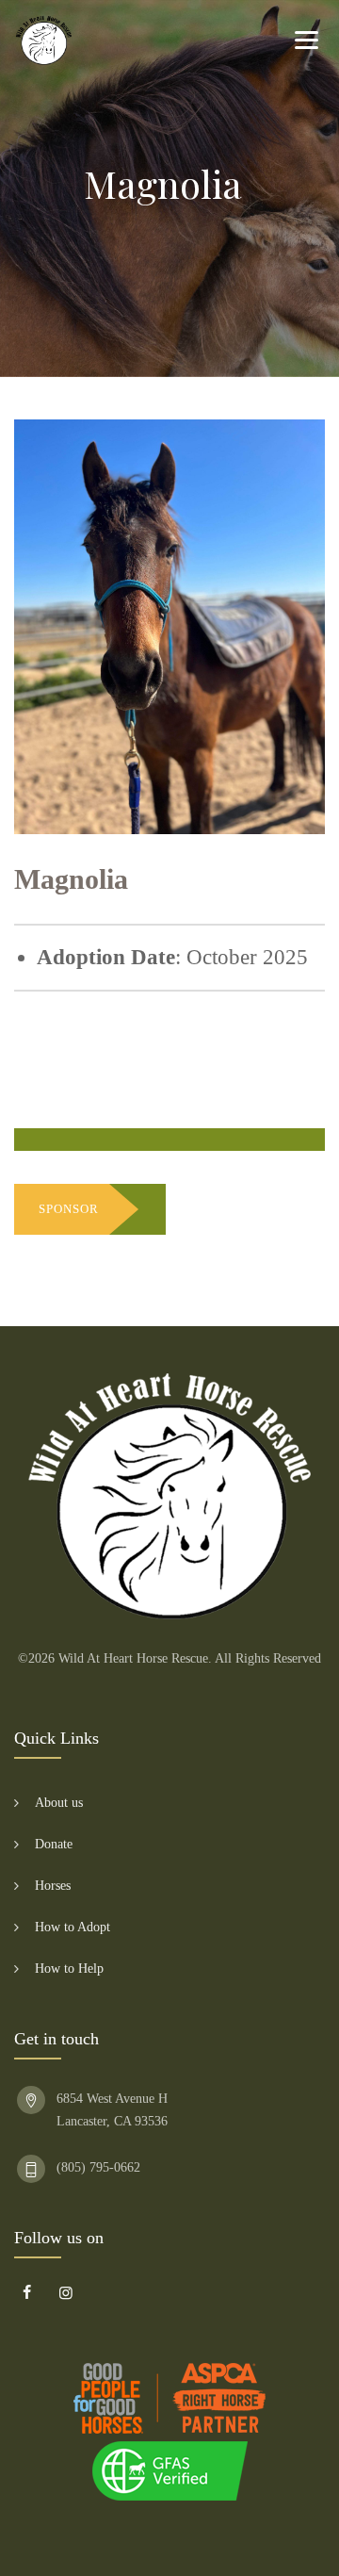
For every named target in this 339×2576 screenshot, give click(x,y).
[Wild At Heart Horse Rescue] (44, 40)
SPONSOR (69, 1209)
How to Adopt (73, 1927)
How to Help (69, 1969)
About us (59, 1803)
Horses (53, 1886)
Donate (54, 1844)
